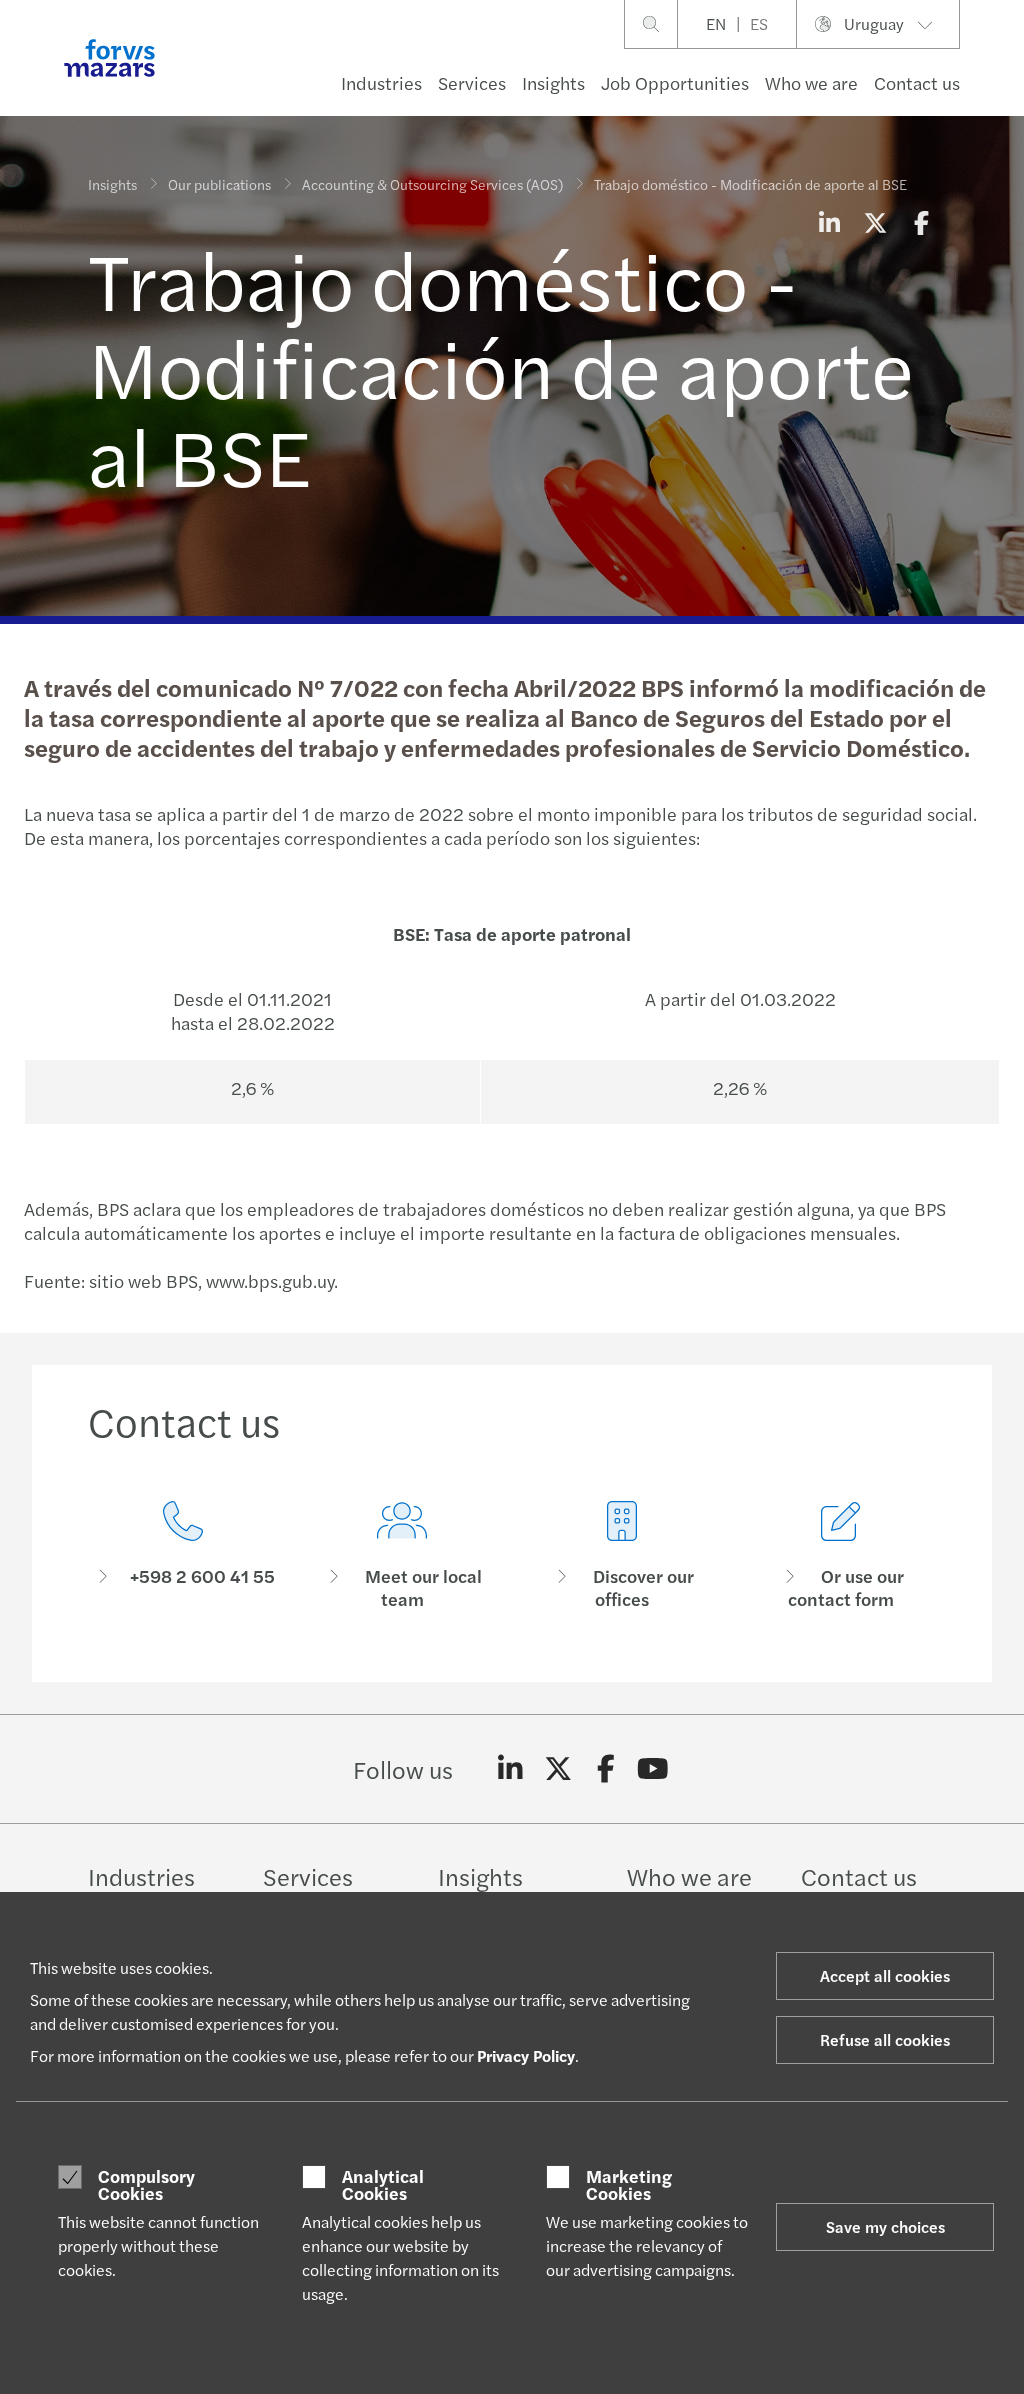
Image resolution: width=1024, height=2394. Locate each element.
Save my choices (885, 2226)
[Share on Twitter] (875, 222)
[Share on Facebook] (921, 222)
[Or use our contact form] (842, 1555)
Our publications (219, 184)
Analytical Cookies (383, 2184)
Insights (553, 82)
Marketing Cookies (629, 2184)
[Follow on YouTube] (653, 1769)
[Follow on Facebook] (605, 1769)
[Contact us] (183, 1555)
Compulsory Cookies (146, 2184)
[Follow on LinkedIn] (510, 1769)
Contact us (917, 82)
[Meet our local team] (403, 1555)
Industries (381, 82)
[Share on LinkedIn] (829, 222)
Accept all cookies (885, 1975)
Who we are (811, 82)
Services (472, 82)
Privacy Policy (526, 2055)
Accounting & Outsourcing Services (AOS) (432, 184)
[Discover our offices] (622, 1555)
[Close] (1002, 76)
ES (759, 23)
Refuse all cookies (885, 2039)
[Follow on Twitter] (558, 1769)
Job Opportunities (675, 82)
